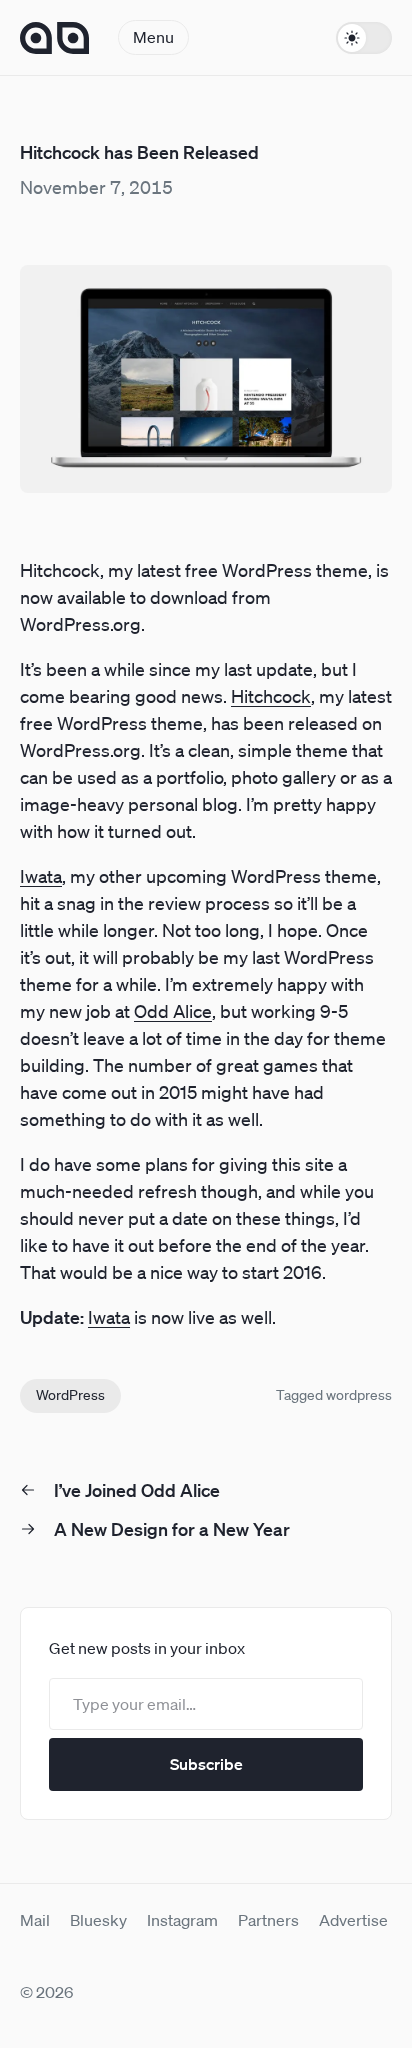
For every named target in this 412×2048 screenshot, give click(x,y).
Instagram (182, 1920)
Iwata (41, 876)
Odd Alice (173, 1011)
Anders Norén (55, 38)
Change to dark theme (364, 38)
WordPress (70, 1395)
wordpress (359, 1395)
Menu (153, 37)
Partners (268, 1920)
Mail (35, 1920)
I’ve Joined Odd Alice (137, 1490)
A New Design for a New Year (172, 1529)
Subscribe (206, 1764)
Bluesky (98, 1920)
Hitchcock (271, 696)
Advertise (353, 1920)
